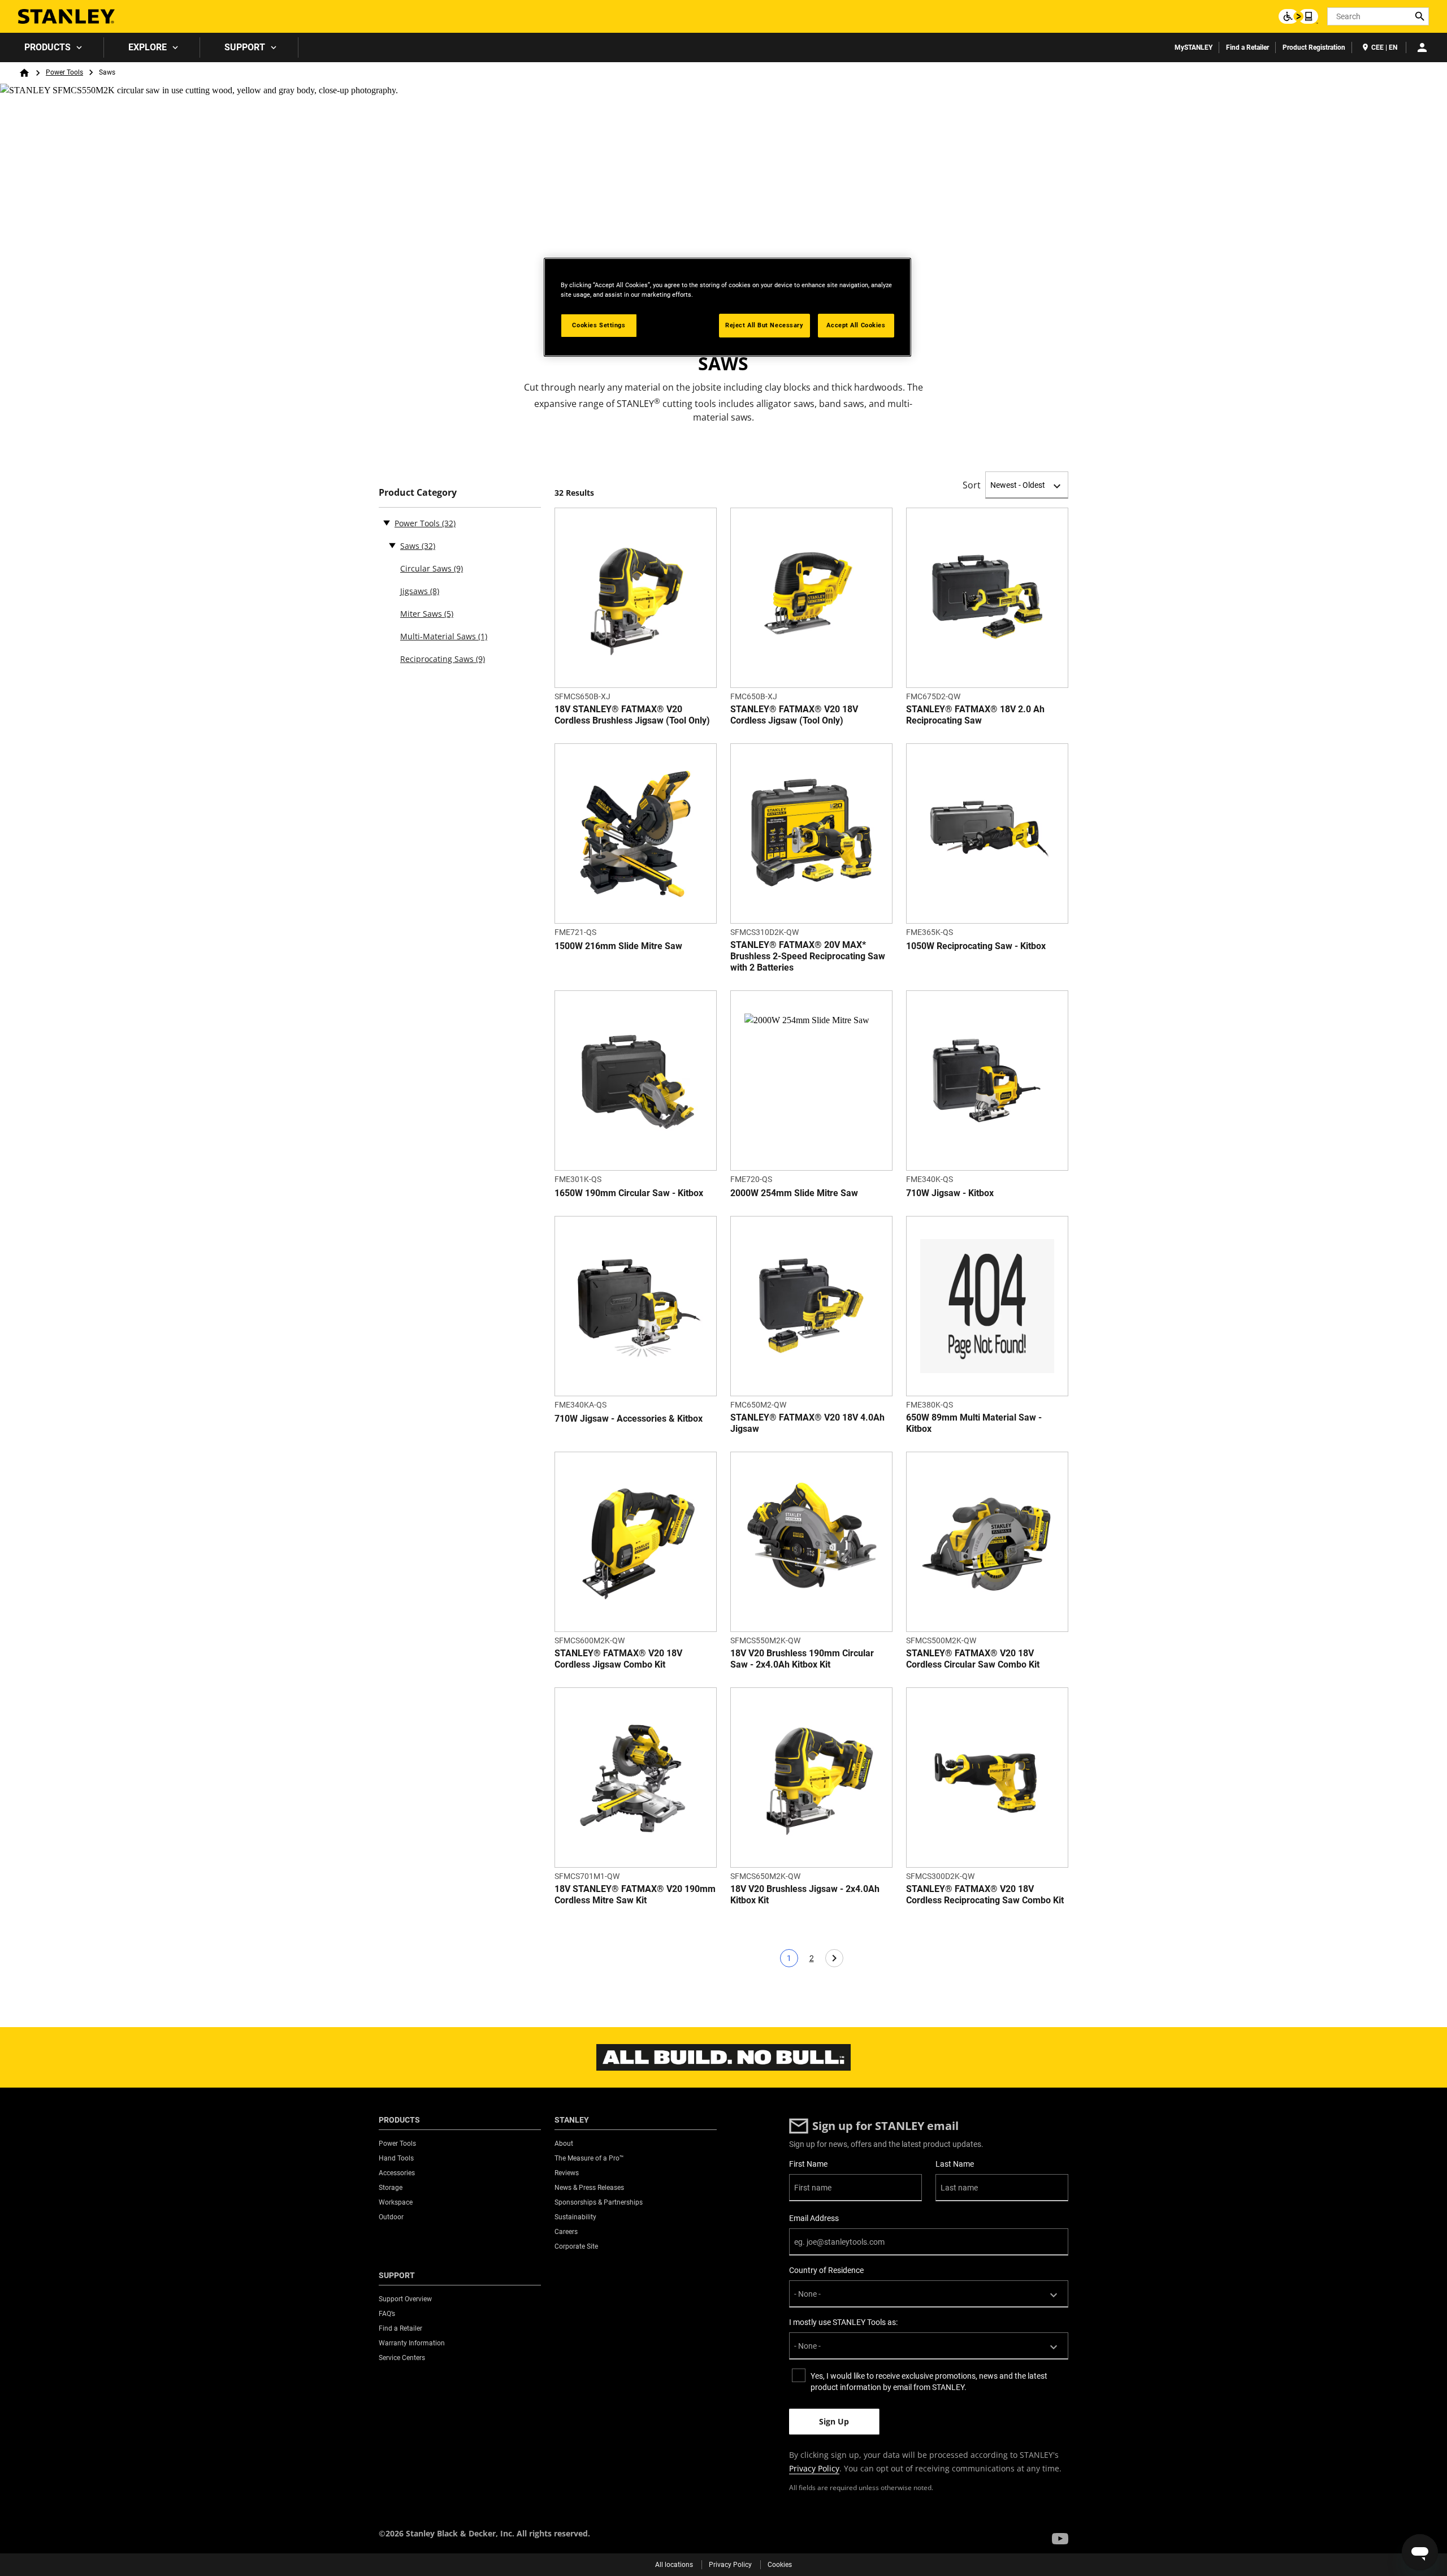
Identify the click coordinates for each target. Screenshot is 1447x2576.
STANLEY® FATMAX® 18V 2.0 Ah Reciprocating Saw (975, 715)
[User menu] (1422, 47)
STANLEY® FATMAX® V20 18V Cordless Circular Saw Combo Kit (973, 1659)
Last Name (955, 2164)
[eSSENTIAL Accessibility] (1298, 16)
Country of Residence (826, 2270)
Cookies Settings (599, 325)
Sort (972, 485)
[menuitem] (52, 47)
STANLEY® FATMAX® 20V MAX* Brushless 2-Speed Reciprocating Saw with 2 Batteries (808, 956)
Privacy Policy (814, 2468)
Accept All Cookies (856, 325)
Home (24, 73)
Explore (148, 47)
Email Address (814, 2218)
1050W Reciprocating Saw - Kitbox (976, 946)
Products (47, 47)
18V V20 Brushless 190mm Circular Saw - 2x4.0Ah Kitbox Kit (802, 1659)
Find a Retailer (1247, 47)
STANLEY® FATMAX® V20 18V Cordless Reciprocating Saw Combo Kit (985, 1895)
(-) (387, 522)
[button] (1060, 2539)
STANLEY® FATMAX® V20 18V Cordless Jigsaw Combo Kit (618, 1659)
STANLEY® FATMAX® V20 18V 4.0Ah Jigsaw (807, 1423)
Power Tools (64, 72)
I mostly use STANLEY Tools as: (843, 2322)
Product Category (418, 493)
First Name (808, 2164)
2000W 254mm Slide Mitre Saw (794, 1193)
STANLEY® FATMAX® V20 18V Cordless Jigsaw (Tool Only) (794, 715)
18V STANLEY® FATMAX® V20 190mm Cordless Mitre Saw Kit (635, 1895)
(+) (392, 545)
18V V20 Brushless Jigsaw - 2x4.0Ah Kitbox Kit (805, 1895)
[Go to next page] (834, 1958)
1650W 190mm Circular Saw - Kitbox (629, 1193)
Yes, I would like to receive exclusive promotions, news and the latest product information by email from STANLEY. (929, 2382)
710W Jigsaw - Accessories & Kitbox (629, 1419)
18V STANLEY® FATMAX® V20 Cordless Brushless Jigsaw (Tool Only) (632, 715)
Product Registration (1314, 47)
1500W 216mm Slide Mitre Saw (618, 946)
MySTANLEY (1193, 47)
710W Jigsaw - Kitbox (950, 1193)
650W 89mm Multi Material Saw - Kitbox (974, 1423)
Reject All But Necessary (764, 325)
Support (245, 47)
